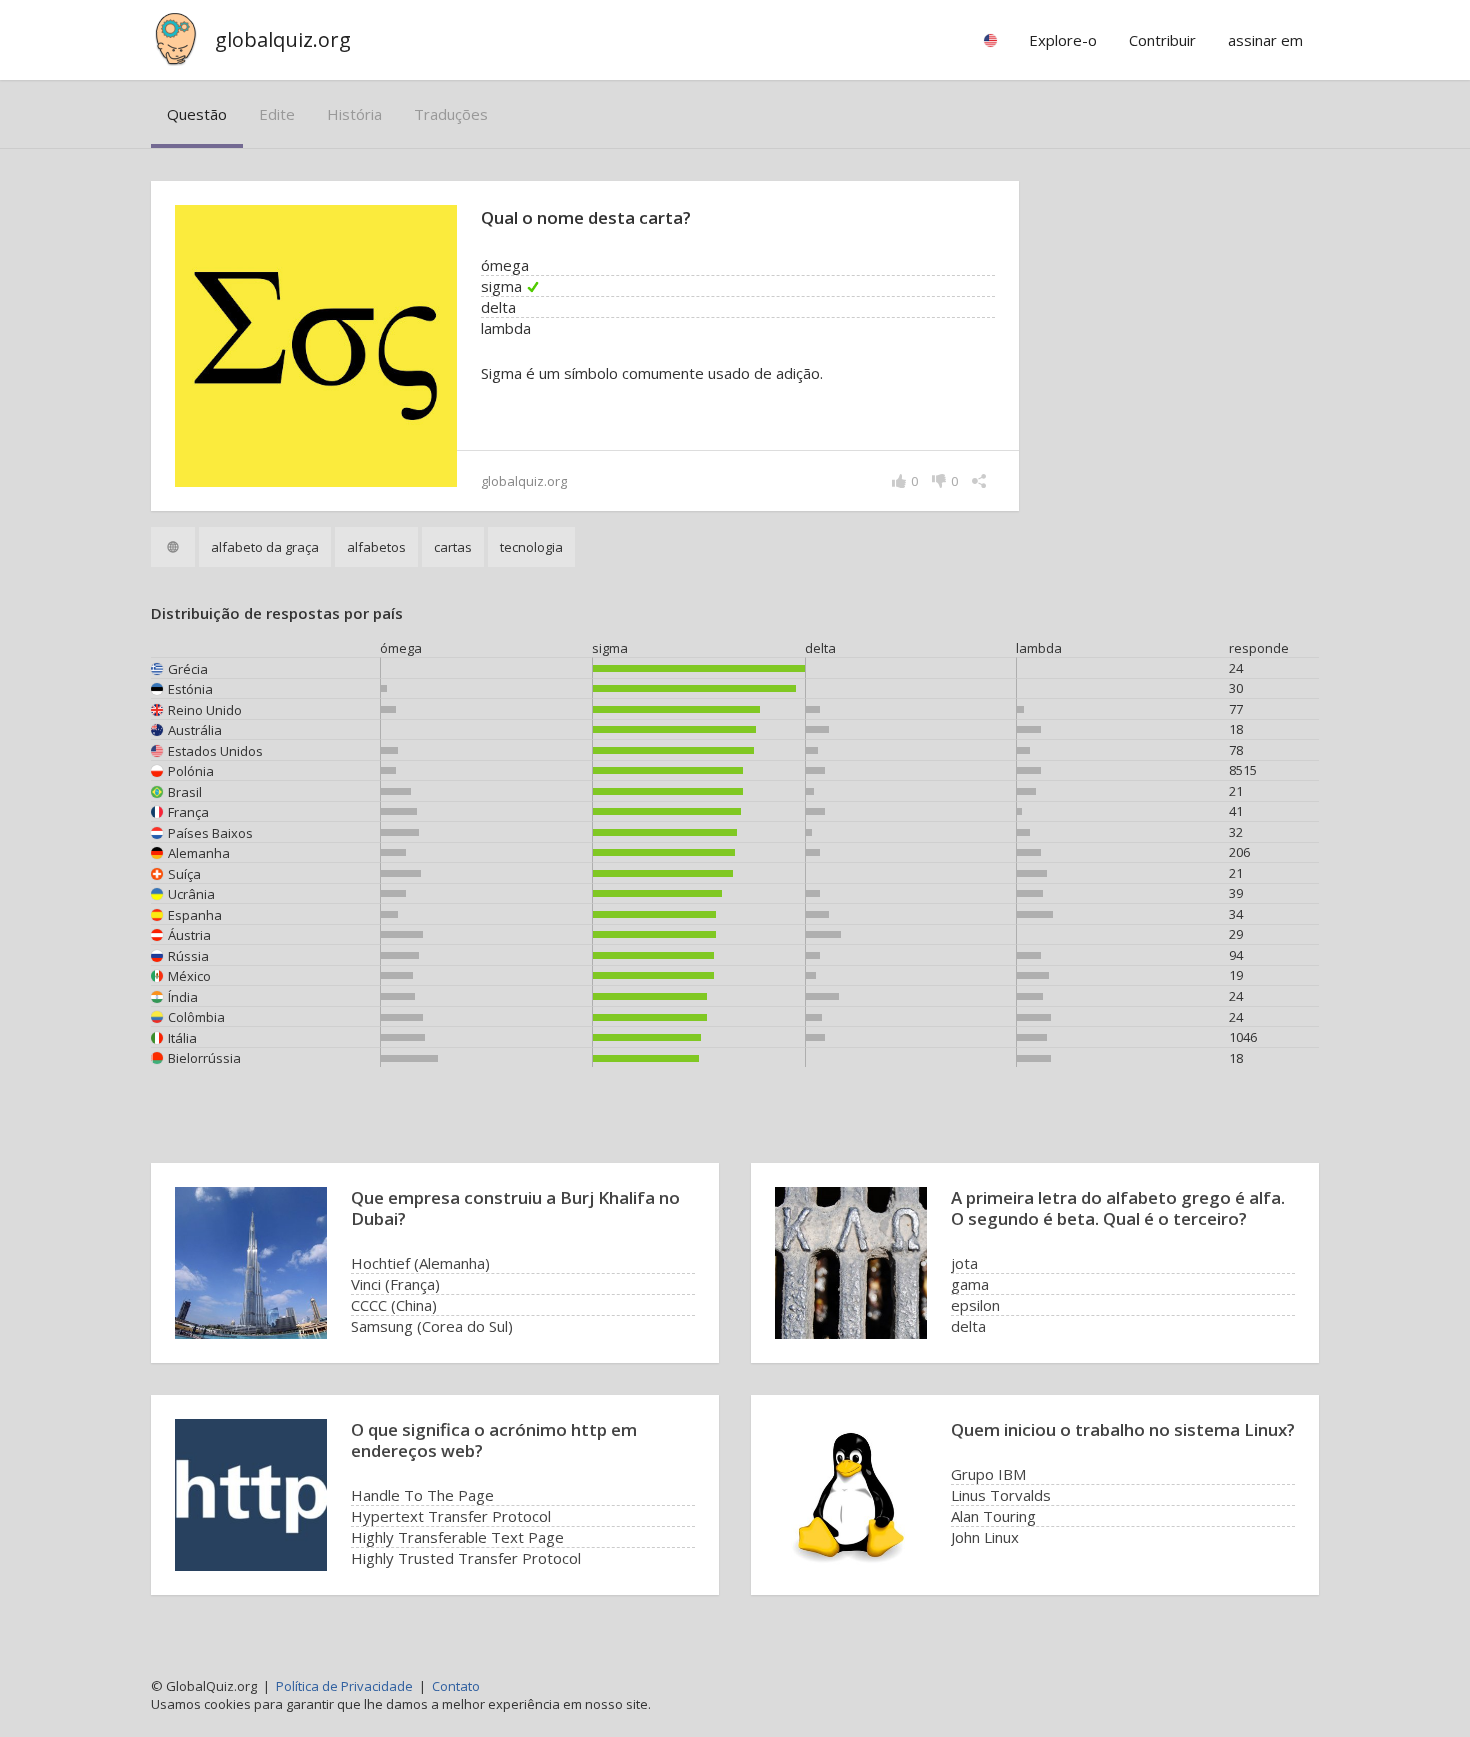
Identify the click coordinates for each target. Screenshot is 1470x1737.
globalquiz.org (283, 39)
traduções (451, 114)
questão (197, 114)
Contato (456, 1686)
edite (277, 114)
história (354, 114)
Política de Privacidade (344, 1686)
